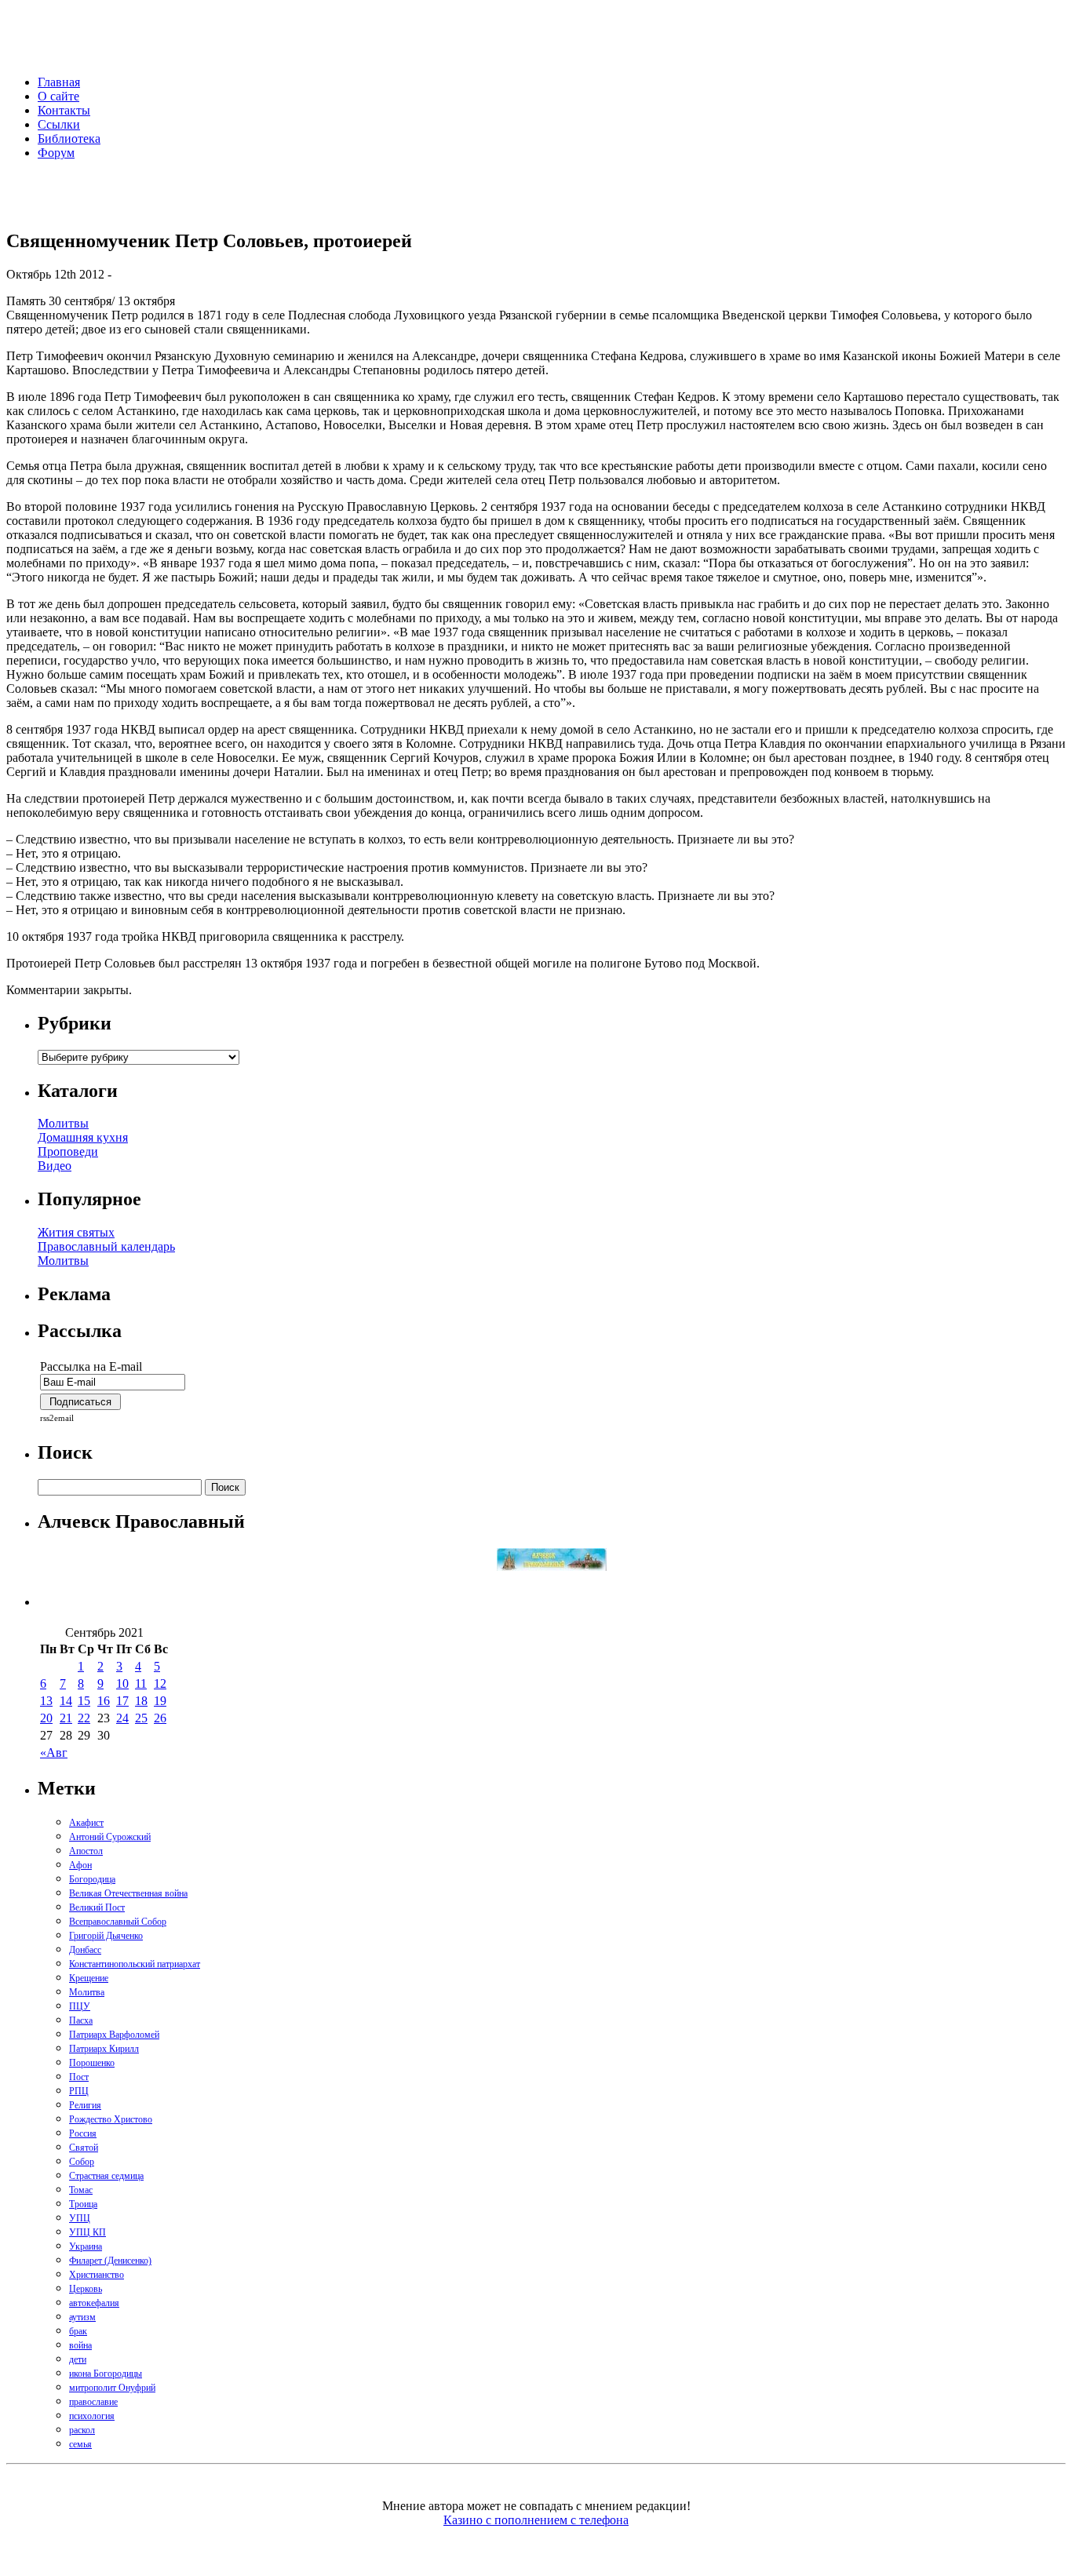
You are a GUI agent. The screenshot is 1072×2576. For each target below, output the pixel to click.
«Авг (54, 1753)
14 (66, 1701)
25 (141, 1718)
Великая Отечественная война (128, 1893)
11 (141, 1683)
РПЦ (79, 2091)
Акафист (86, 1823)
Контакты (64, 110)
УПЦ (80, 2218)
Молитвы (63, 1123)
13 (46, 1701)
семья (80, 2444)
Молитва (87, 1992)
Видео (55, 1166)
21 (66, 1718)
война (80, 2345)
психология (92, 2416)
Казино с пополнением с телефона (536, 2520)
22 (84, 1718)
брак (78, 2331)
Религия (85, 2105)
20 (46, 1718)
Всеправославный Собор (118, 1922)
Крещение (89, 1978)
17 (122, 1701)
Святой (84, 2148)
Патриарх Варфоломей (114, 2035)
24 (122, 1718)
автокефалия (94, 2303)
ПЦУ (80, 2006)
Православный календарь (106, 1246)
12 (160, 1683)
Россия (83, 2133)
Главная (59, 82)
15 (84, 1701)
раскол (82, 2430)
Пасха (81, 2020)
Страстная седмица (106, 2176)
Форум (56, 153)
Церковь (86, 2289)
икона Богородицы (106, 2374)
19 (160, 1701)
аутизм (82, 2317)
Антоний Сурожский (110, 1837)
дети (78, 2359)
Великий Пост (97, 1907)
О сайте (58, 96)
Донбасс (85, 1950)
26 (160, 1718)
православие (93, 2402)
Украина (86, 2246)
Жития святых (76, 1232)
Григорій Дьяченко (106, 1936)
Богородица (92, 1879)
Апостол (86, 1851)
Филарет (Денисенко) (110, 2261)
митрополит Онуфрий (112, 2388)
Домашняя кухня (83, 1137)
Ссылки (59, 124)
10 (122, 1683)
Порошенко (92, 2063)
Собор (82, 2162)
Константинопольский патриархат (135, 1964)
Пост (79, 2077)
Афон (80, 1865)
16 (104, 1701)
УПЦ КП (88, 2232)
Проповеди (68, 1151)
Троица (83, 2204)
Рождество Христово (111, 2119)
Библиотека (69, 138)
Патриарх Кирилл (104, 2049)
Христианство (97, 2275)
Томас (81, 2190)
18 (141, 1701)
